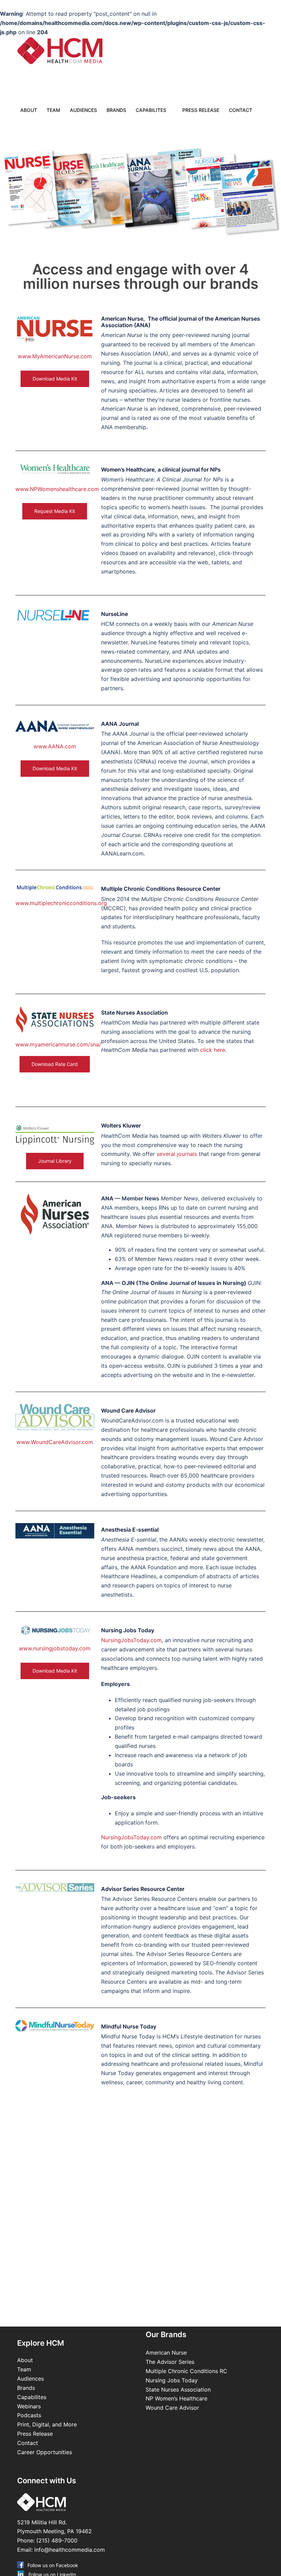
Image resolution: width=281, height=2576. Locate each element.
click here (213, 1050)
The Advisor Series (170, 2362)
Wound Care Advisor (173, 2408)
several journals (177, 1154)
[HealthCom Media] (63, 51)
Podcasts (29, 2415)
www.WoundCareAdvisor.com (55, 1442)
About (29, 110)
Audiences (83, 110)
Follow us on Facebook (53, 2565)
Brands (116, 110)
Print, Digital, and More (47, 2424)
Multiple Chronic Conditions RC (186, 2371)
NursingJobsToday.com (131, 1640)
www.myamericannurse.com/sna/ (58, 1044)
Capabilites (151, 110)
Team (53, 110)
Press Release (201, 110)
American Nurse (166, 2353)
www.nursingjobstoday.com (55, 1648)
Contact (241, 110)
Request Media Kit (55, 511)
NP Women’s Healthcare (176, 2398)
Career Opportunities (45, 2452)
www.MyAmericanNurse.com (55, 356)
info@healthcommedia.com (70, 2550)
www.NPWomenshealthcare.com (57, 489)
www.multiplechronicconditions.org (61, 903)
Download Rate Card (55, 1064)
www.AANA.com (55, 746)
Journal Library (55, 1161)
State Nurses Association (178, 2390)
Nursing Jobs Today (172, 2380)
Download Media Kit (55, 379)
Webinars (29, 2406)
